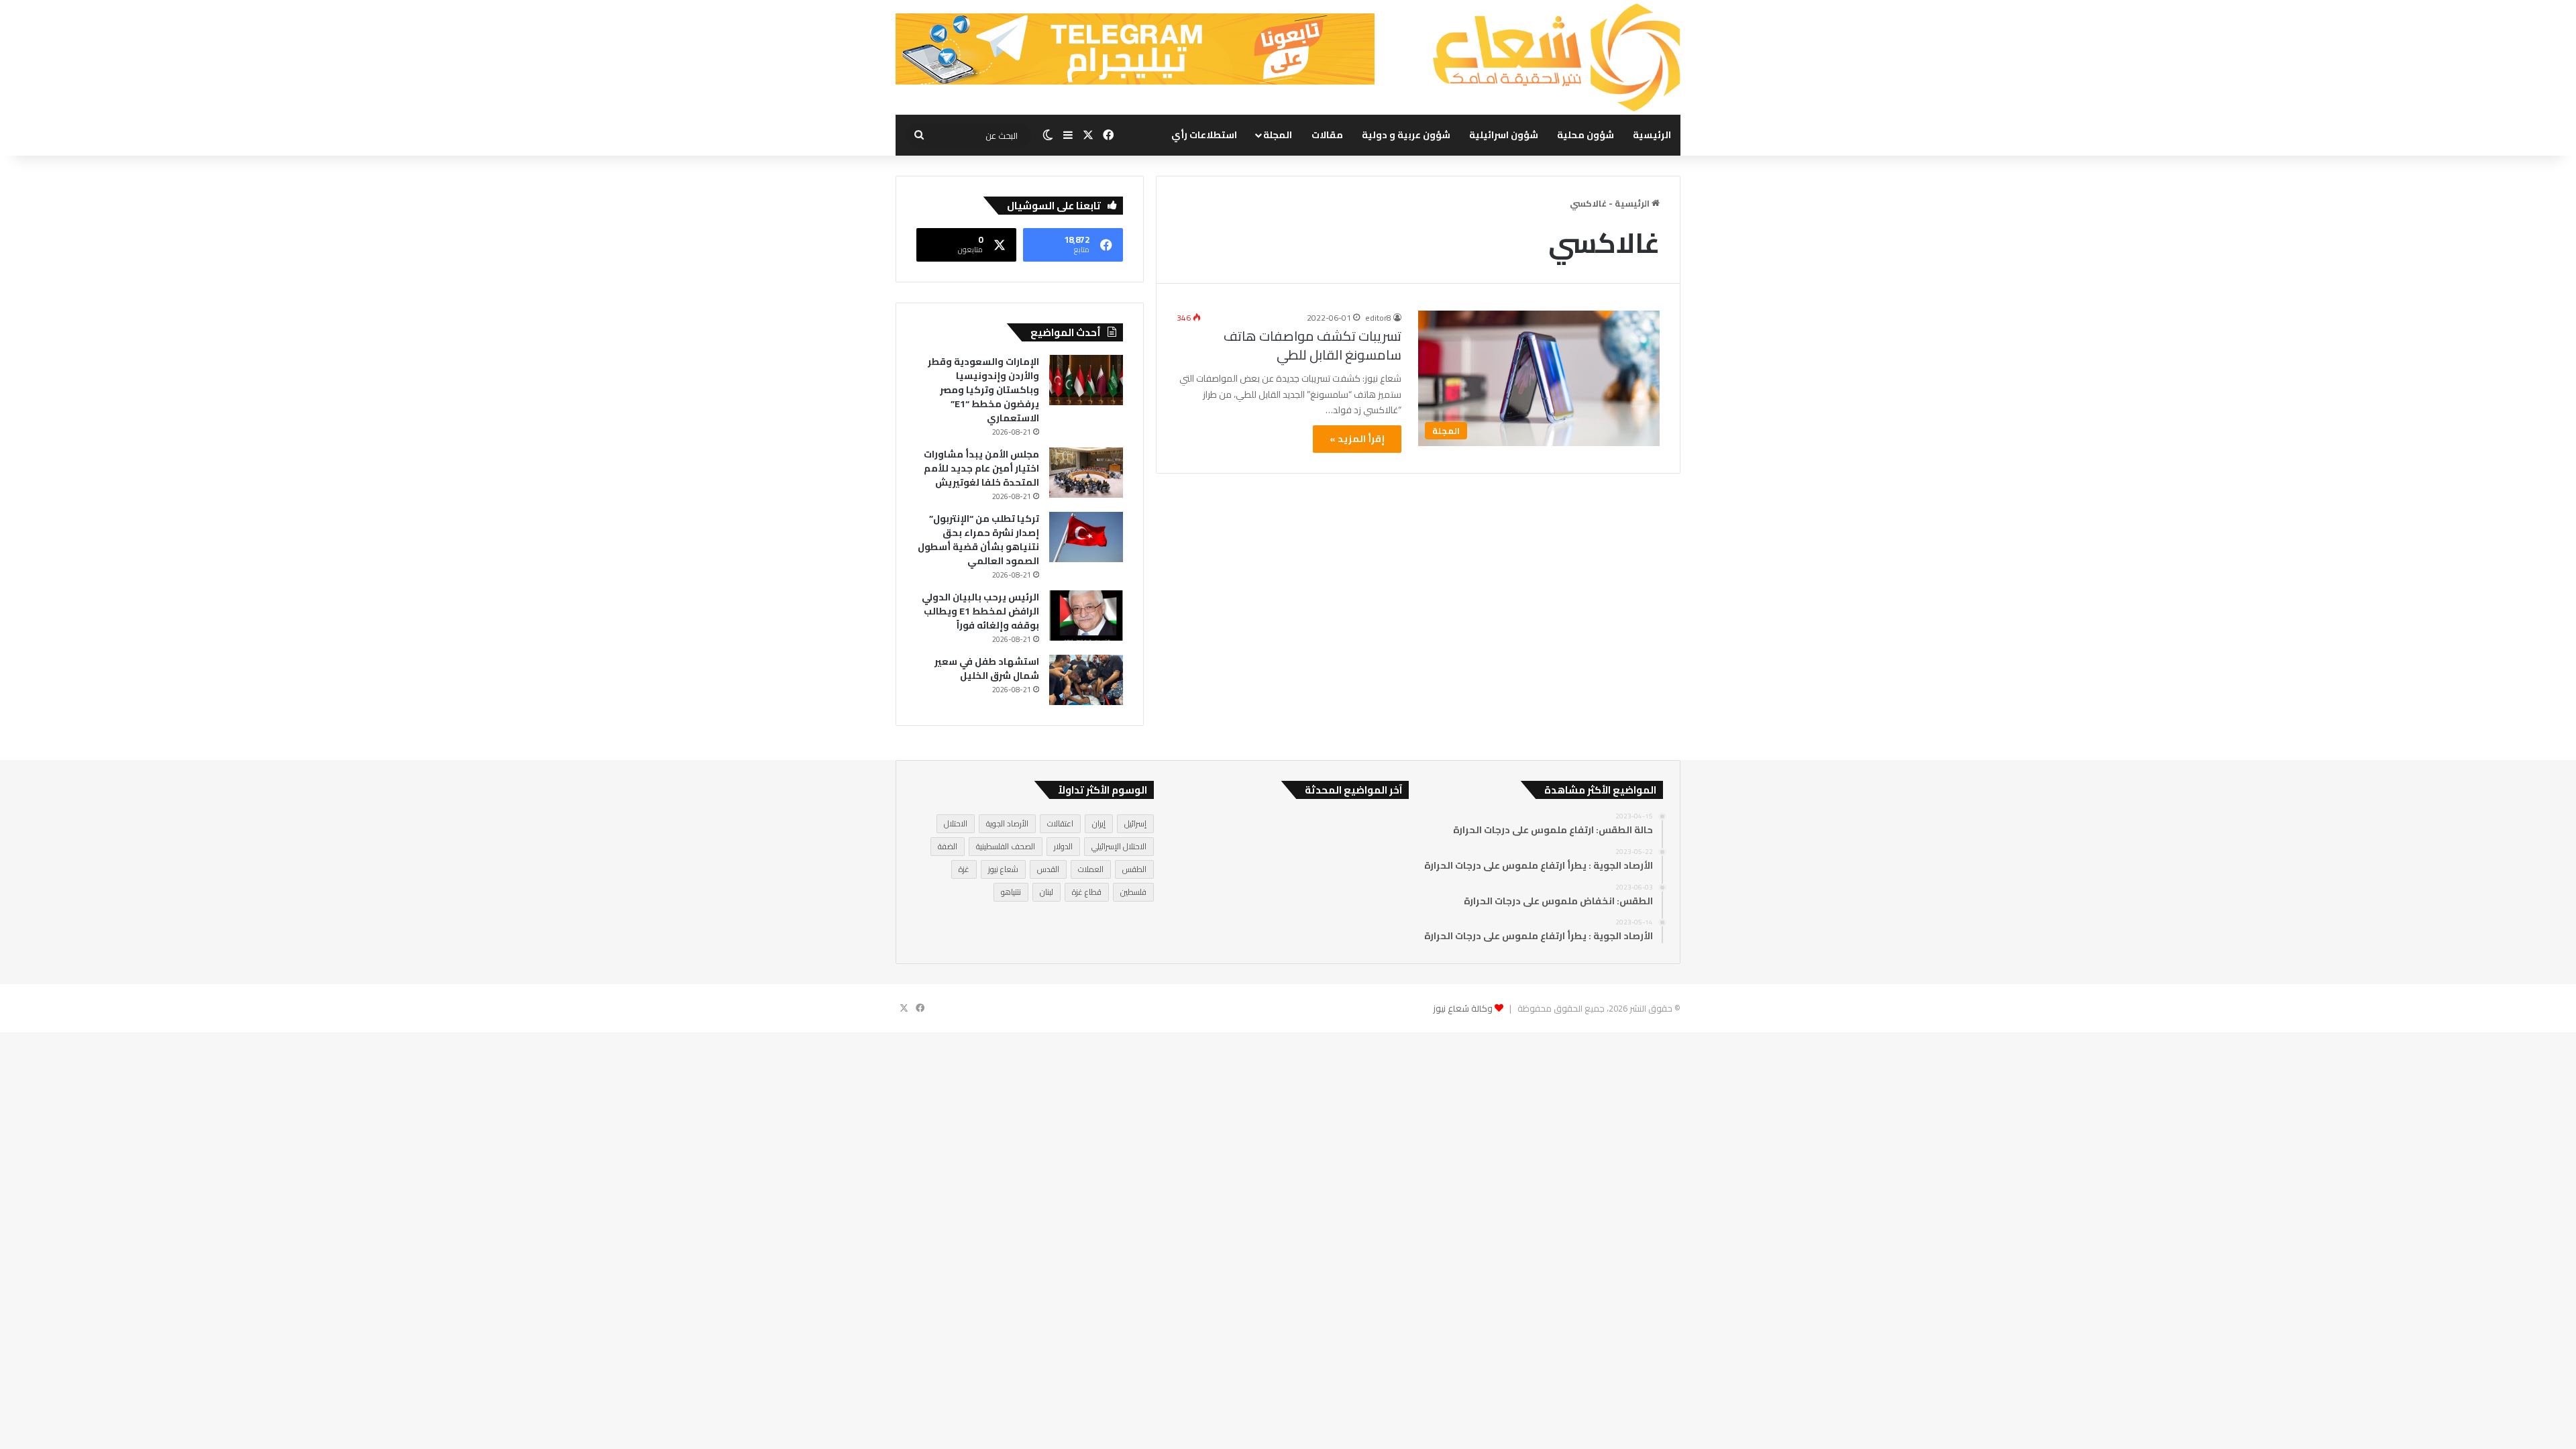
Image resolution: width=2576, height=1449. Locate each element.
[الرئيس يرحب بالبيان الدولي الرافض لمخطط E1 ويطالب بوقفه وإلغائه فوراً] (1086, 615)
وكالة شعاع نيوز (1463, 1008)
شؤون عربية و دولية (1406, 135)
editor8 (1378, 318)
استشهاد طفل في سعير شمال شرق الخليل (987, 668)
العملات (1091, 869)
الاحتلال (956, 823)
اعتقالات (1060, 823)
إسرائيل (1135, 823)
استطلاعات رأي (1204, 135)
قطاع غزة (1087, 892)
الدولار (1063, 846)
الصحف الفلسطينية (1006, 846)
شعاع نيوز (1003, 869)
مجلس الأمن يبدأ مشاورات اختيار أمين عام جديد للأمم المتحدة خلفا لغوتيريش (981, 468)
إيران (1099, 823)
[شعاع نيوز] (1556, 57)
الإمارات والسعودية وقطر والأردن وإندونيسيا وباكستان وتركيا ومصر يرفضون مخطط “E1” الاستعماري (983, 390)
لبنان (1046, 892)
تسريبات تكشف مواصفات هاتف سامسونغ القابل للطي (1312, 345)
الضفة (948, 846)
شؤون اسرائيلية (1504, 135)
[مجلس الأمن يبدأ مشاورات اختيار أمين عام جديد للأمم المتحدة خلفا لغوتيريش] (1086, 473)
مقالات (1327, 135)
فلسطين (1133, 892)
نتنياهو (1011, 892)
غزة (964, 869)
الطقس (1134, 869)
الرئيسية (1652, 135)
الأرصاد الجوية (1007, 823)
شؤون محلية (1586, 135)
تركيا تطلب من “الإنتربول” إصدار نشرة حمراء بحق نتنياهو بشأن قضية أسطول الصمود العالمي (978, 540)
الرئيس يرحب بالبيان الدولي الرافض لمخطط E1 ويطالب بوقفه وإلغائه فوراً (980, 611)
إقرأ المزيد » (1357, 439)
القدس (1048, 869)
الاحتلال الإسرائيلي (1119, 846)
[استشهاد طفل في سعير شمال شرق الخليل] (1086, 680)
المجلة (1278, 135)
